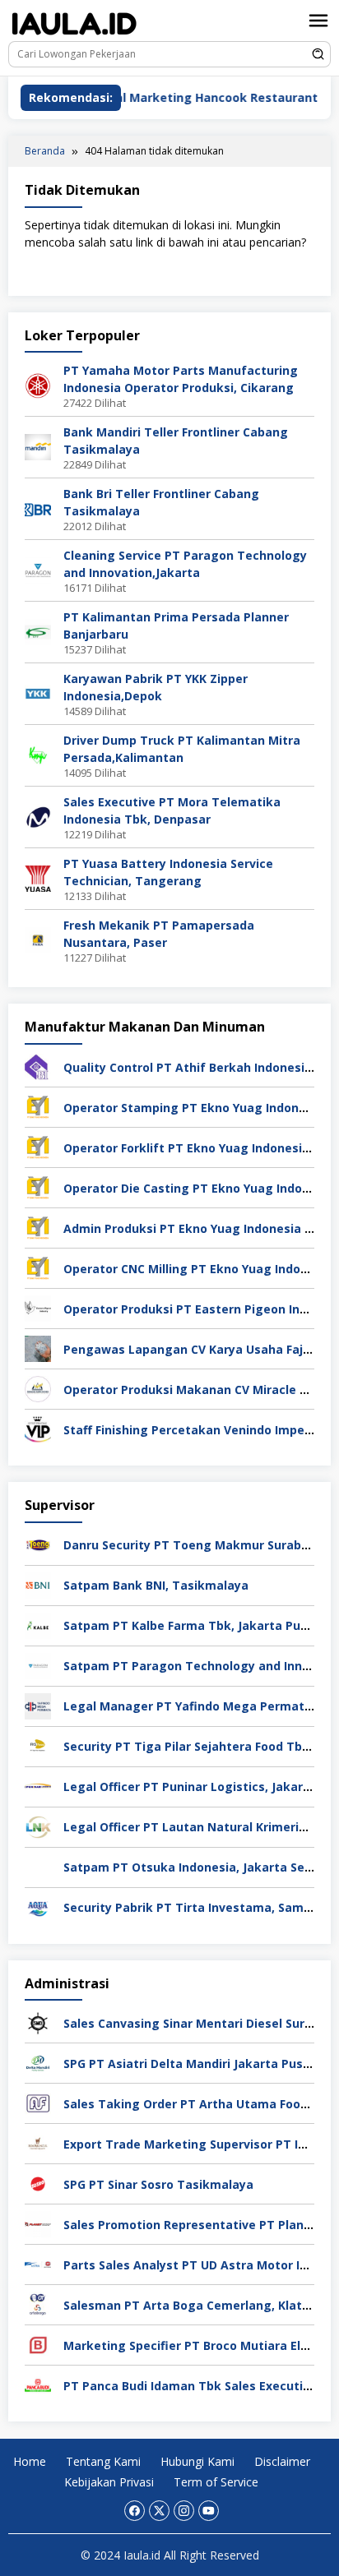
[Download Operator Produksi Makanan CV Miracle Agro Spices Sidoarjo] (38, 1388)
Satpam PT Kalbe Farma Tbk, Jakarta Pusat (192, 1625)
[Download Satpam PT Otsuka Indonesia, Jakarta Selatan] (38, 1865)
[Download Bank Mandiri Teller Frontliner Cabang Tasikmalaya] (38, 446)
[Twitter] (159, 2511)
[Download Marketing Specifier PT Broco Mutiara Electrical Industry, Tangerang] (38, 2344)
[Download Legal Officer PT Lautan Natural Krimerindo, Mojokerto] (38, 1825)
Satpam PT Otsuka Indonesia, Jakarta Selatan (200, 1867)
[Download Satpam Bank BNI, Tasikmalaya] (38, 1583)
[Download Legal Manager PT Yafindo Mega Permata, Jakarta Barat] (38, 1704)
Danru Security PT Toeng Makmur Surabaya (193, 1545)
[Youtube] (209, 2511)
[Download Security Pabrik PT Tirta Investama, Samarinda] (38, 1906)
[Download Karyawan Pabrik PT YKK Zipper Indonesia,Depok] (38, 692)
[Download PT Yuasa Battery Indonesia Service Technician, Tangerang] (38, 877)
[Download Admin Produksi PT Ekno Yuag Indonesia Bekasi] (38, 1227)
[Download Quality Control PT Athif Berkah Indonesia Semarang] (38, 1066)
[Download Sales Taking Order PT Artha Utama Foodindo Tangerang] (38, 2102)
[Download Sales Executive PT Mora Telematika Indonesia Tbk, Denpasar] (38, 816)
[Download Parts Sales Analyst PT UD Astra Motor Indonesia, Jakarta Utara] (38, 2263)
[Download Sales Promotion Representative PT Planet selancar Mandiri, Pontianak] (38, 2223)
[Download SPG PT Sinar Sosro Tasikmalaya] (38, 2183)
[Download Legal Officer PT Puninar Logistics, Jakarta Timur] (38, 1785)
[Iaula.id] (74, 23)
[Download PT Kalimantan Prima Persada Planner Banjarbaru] (38, 631)
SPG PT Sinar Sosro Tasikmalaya (158, 2184)
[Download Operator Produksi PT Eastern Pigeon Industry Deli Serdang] (38, 1307)
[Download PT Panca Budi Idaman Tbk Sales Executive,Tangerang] (38, 2384)
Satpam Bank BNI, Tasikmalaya (156, 1585)
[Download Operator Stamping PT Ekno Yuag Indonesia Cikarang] (38, 1106)
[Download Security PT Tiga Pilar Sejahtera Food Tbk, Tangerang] (38, 1745)
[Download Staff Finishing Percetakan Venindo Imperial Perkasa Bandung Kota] (38, 1428)
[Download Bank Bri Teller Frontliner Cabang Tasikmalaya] (38, 508)
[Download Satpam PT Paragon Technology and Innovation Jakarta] (38, 1664)
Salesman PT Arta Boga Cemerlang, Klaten (190, 2305)
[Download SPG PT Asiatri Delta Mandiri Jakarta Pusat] (38, 2062)
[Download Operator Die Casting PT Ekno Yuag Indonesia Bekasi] (38, 1186)
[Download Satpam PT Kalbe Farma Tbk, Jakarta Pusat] (38, 1624)
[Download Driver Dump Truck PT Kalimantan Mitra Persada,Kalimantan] (38, 754)
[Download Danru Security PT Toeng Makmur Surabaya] (38, 1543)
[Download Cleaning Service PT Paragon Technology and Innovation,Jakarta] (38, 569)
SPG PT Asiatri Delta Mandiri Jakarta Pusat (190, 2064)
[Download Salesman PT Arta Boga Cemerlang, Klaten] (38, 2304)
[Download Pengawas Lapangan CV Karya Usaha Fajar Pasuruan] (38, 1348)
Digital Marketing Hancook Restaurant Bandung (201, 97)
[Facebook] (135, 2511)
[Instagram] (184, 2511)
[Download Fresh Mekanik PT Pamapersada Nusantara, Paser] (38, 939)
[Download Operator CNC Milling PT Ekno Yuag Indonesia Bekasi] (38, 1267)
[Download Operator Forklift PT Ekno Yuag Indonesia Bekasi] (38, 1146)
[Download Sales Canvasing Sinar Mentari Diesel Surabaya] (38, 2022)
